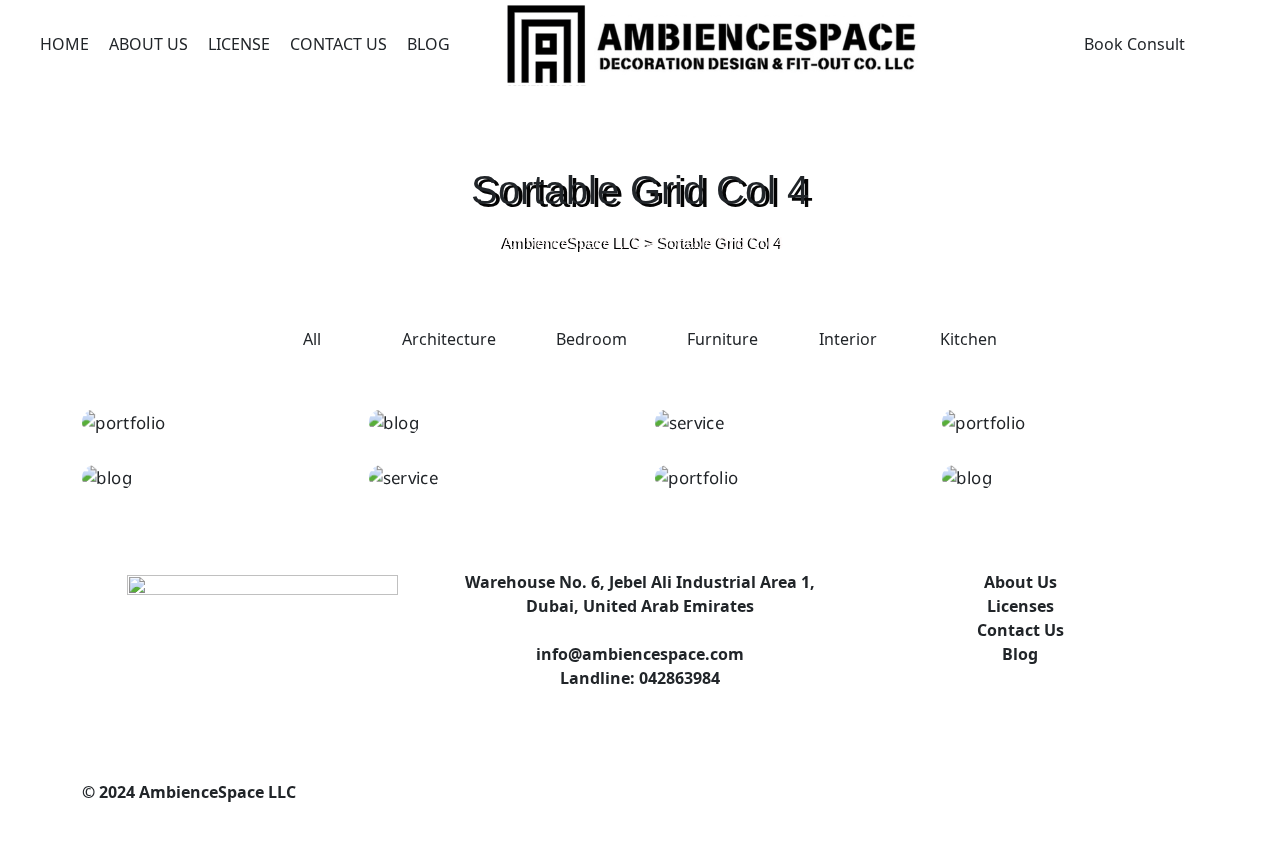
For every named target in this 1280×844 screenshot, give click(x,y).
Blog (428, 44)
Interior (848, 339)
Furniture (722, 339)
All (312, 339)
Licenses (1020, 606)
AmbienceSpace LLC (215, 792)
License (239, 44)
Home (64, 44)
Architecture (449, 339)
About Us (148, 44)
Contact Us (338, 44)
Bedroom (591, 339)
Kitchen (968, 339)
